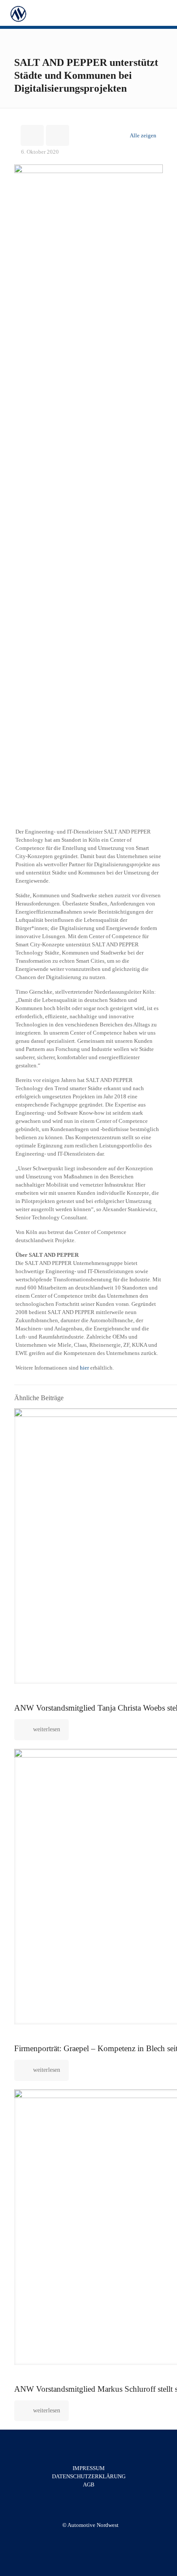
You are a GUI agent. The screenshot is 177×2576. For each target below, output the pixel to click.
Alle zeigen (143, 135)
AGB (89, 2485)
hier (84, 1368)
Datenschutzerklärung (89, 2476)
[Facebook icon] (86, 2537)
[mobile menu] (165, 13)
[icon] (95, 2537)
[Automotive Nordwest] (18, 13)
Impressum (89, 2468)
